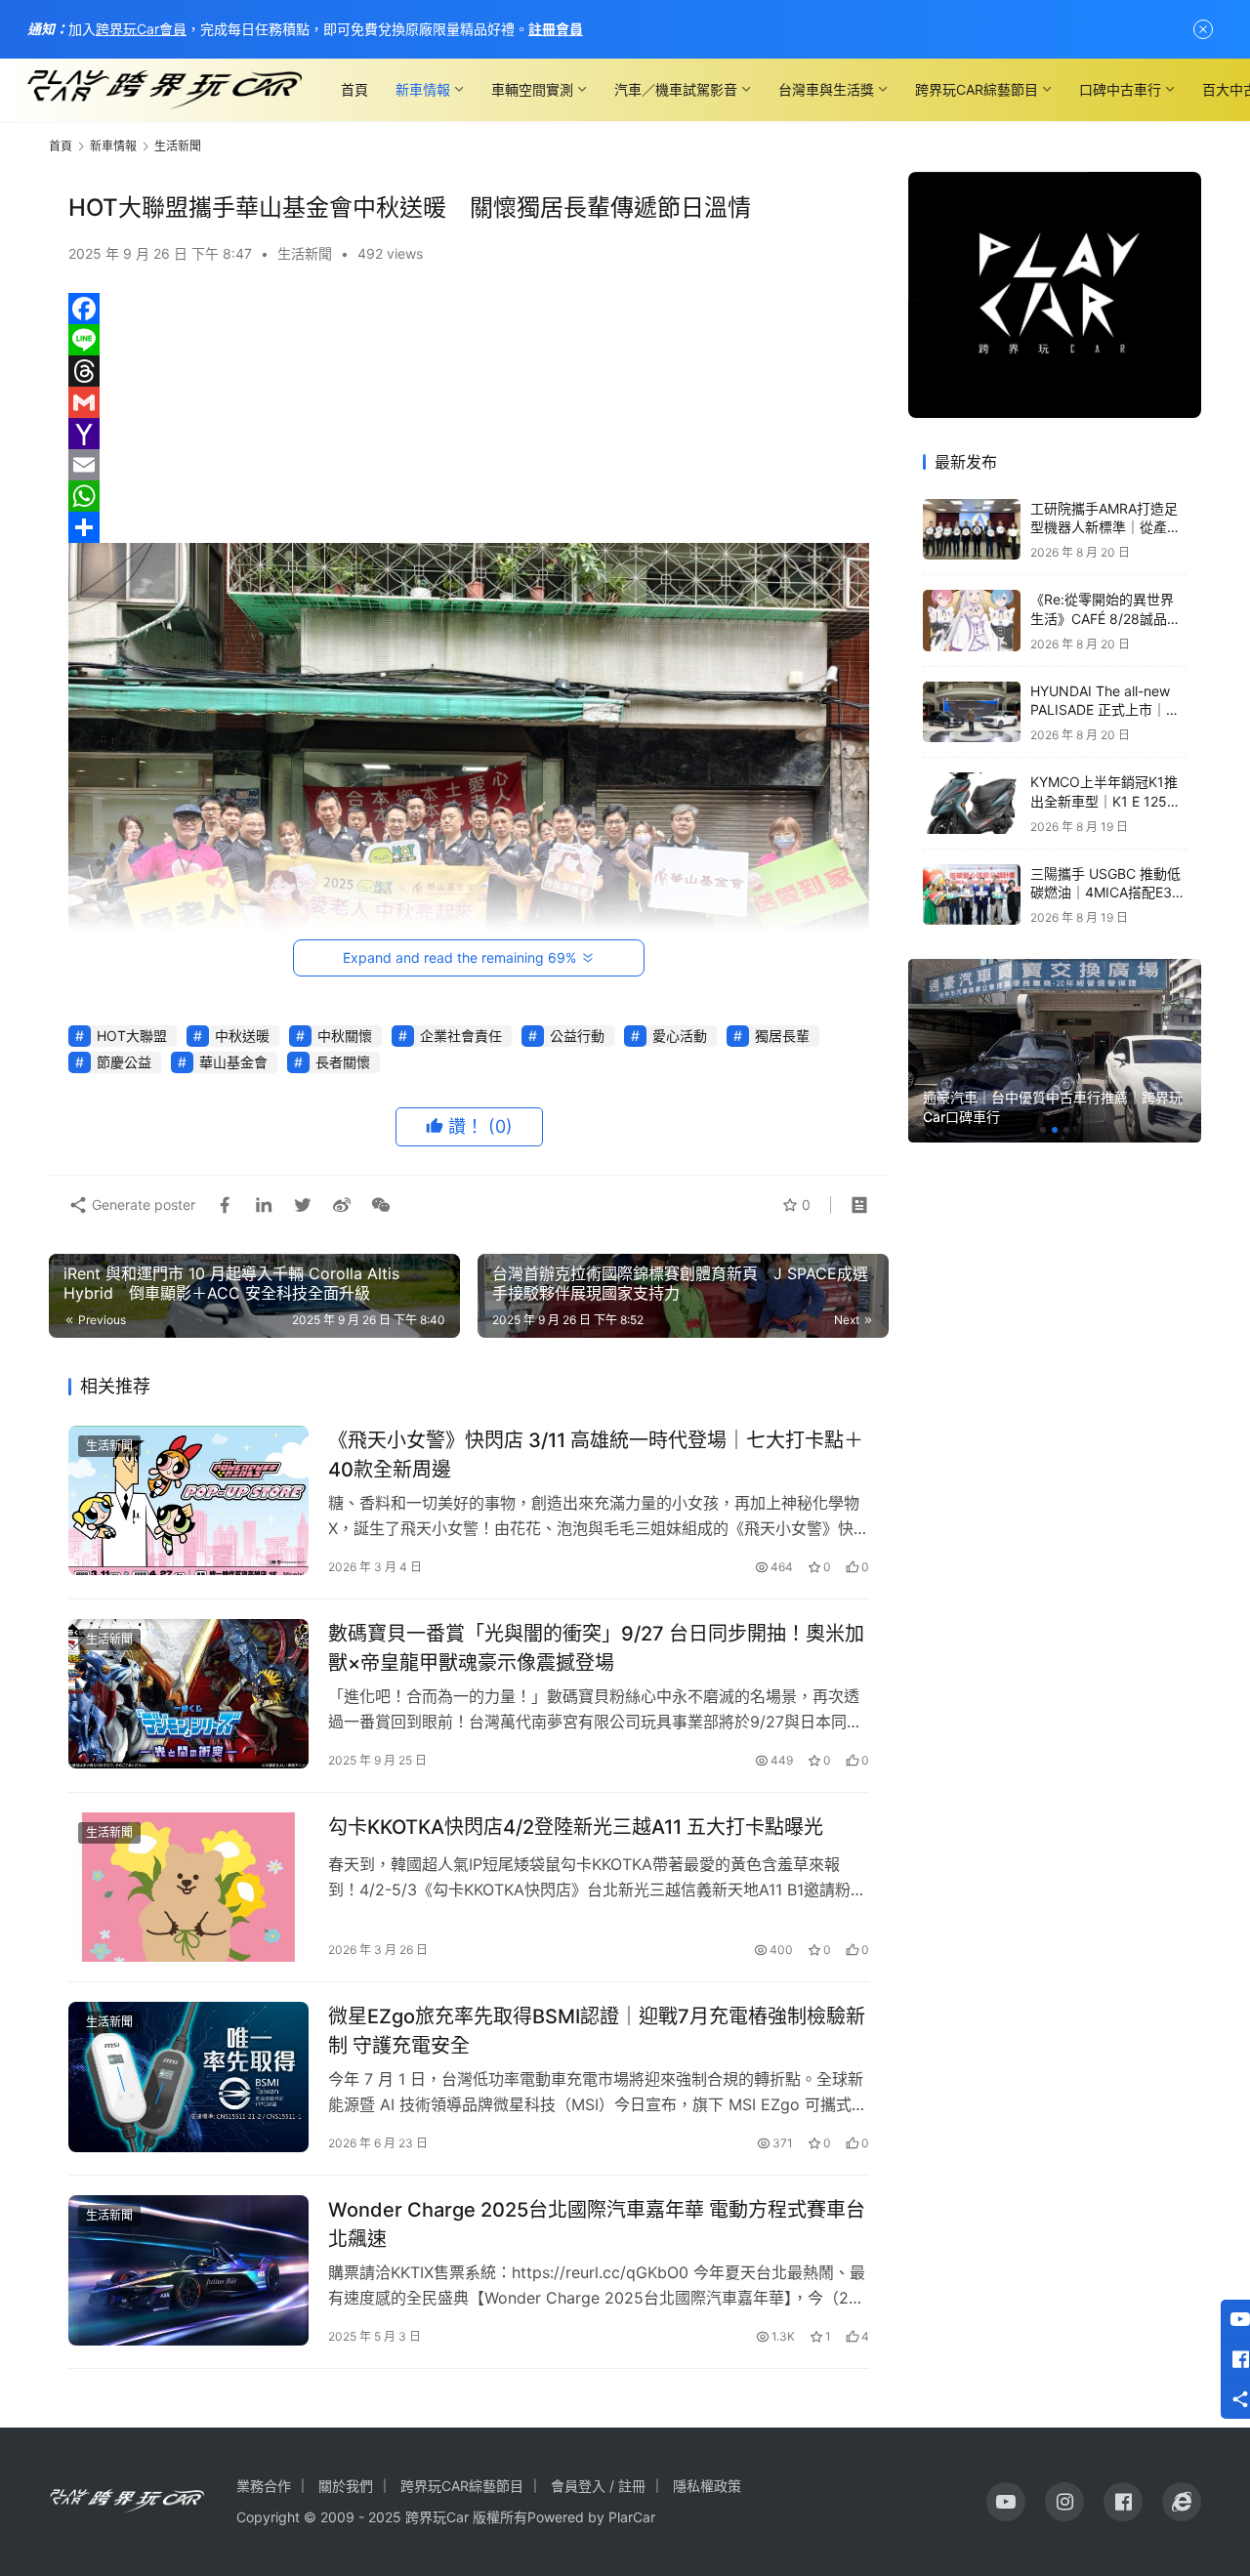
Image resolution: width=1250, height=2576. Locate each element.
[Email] (469, 465)
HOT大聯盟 (132, 1036)
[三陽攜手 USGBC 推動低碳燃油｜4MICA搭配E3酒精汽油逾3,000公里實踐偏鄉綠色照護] (972, 895)
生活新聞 (305, 253)
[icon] (1006, 2502)
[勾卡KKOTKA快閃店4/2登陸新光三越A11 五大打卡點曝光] (188, 1888)
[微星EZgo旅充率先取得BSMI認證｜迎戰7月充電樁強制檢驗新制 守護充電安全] (188, 2077)
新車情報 (423, 89)
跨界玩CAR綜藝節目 (977, 89)
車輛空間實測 (532, 89)
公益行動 (577, 1036)
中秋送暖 (242, 1036)
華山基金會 (233, 1062)
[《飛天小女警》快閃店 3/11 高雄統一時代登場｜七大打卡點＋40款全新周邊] (188, 1501)
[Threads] (469, 371)
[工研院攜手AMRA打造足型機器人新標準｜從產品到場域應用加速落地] (972, 530)
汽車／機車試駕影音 (676, 89)
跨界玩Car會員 (141, 29)
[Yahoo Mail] (469, 434)
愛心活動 (680, 1036)
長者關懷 (343, 1062)
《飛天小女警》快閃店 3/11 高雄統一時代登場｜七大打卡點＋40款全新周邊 (596, 1454)
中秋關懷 (345, 1036)
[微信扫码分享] (377, 1205)
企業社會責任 (461, 1036)
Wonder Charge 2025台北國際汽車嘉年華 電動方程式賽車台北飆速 (597, 2224)
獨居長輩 (782, 1036)
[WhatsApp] (469, 496)
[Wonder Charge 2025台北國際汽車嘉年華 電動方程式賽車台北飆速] (188, 2270)
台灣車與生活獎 (826, 89)
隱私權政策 (707, 2486)
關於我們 (346, 2486)
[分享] (469, 527)
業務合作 (264, 2486)
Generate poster (142, 1205)
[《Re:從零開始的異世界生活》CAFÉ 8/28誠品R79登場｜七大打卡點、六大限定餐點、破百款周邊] (972, 621)
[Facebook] (469, 309)
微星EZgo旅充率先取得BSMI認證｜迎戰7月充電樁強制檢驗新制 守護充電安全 (597, 2031)
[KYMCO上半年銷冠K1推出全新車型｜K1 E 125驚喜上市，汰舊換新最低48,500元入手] (972, 803)
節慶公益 (124, 1062)
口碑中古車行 (1120, 89)
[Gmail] (469, 402)
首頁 (354, 89)
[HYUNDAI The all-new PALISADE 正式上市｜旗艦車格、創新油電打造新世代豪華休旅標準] (972, 712)
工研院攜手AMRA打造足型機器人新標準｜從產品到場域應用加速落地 (1105, 527)
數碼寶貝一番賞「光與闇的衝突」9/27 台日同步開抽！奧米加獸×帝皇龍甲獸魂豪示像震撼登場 (596, 1648)
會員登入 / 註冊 (598, 2486)
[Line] (469, 340)
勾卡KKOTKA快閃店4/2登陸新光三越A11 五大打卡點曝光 (576, 1827)
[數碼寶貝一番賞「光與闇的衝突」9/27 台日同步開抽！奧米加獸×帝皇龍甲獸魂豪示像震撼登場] (188, 1694)
